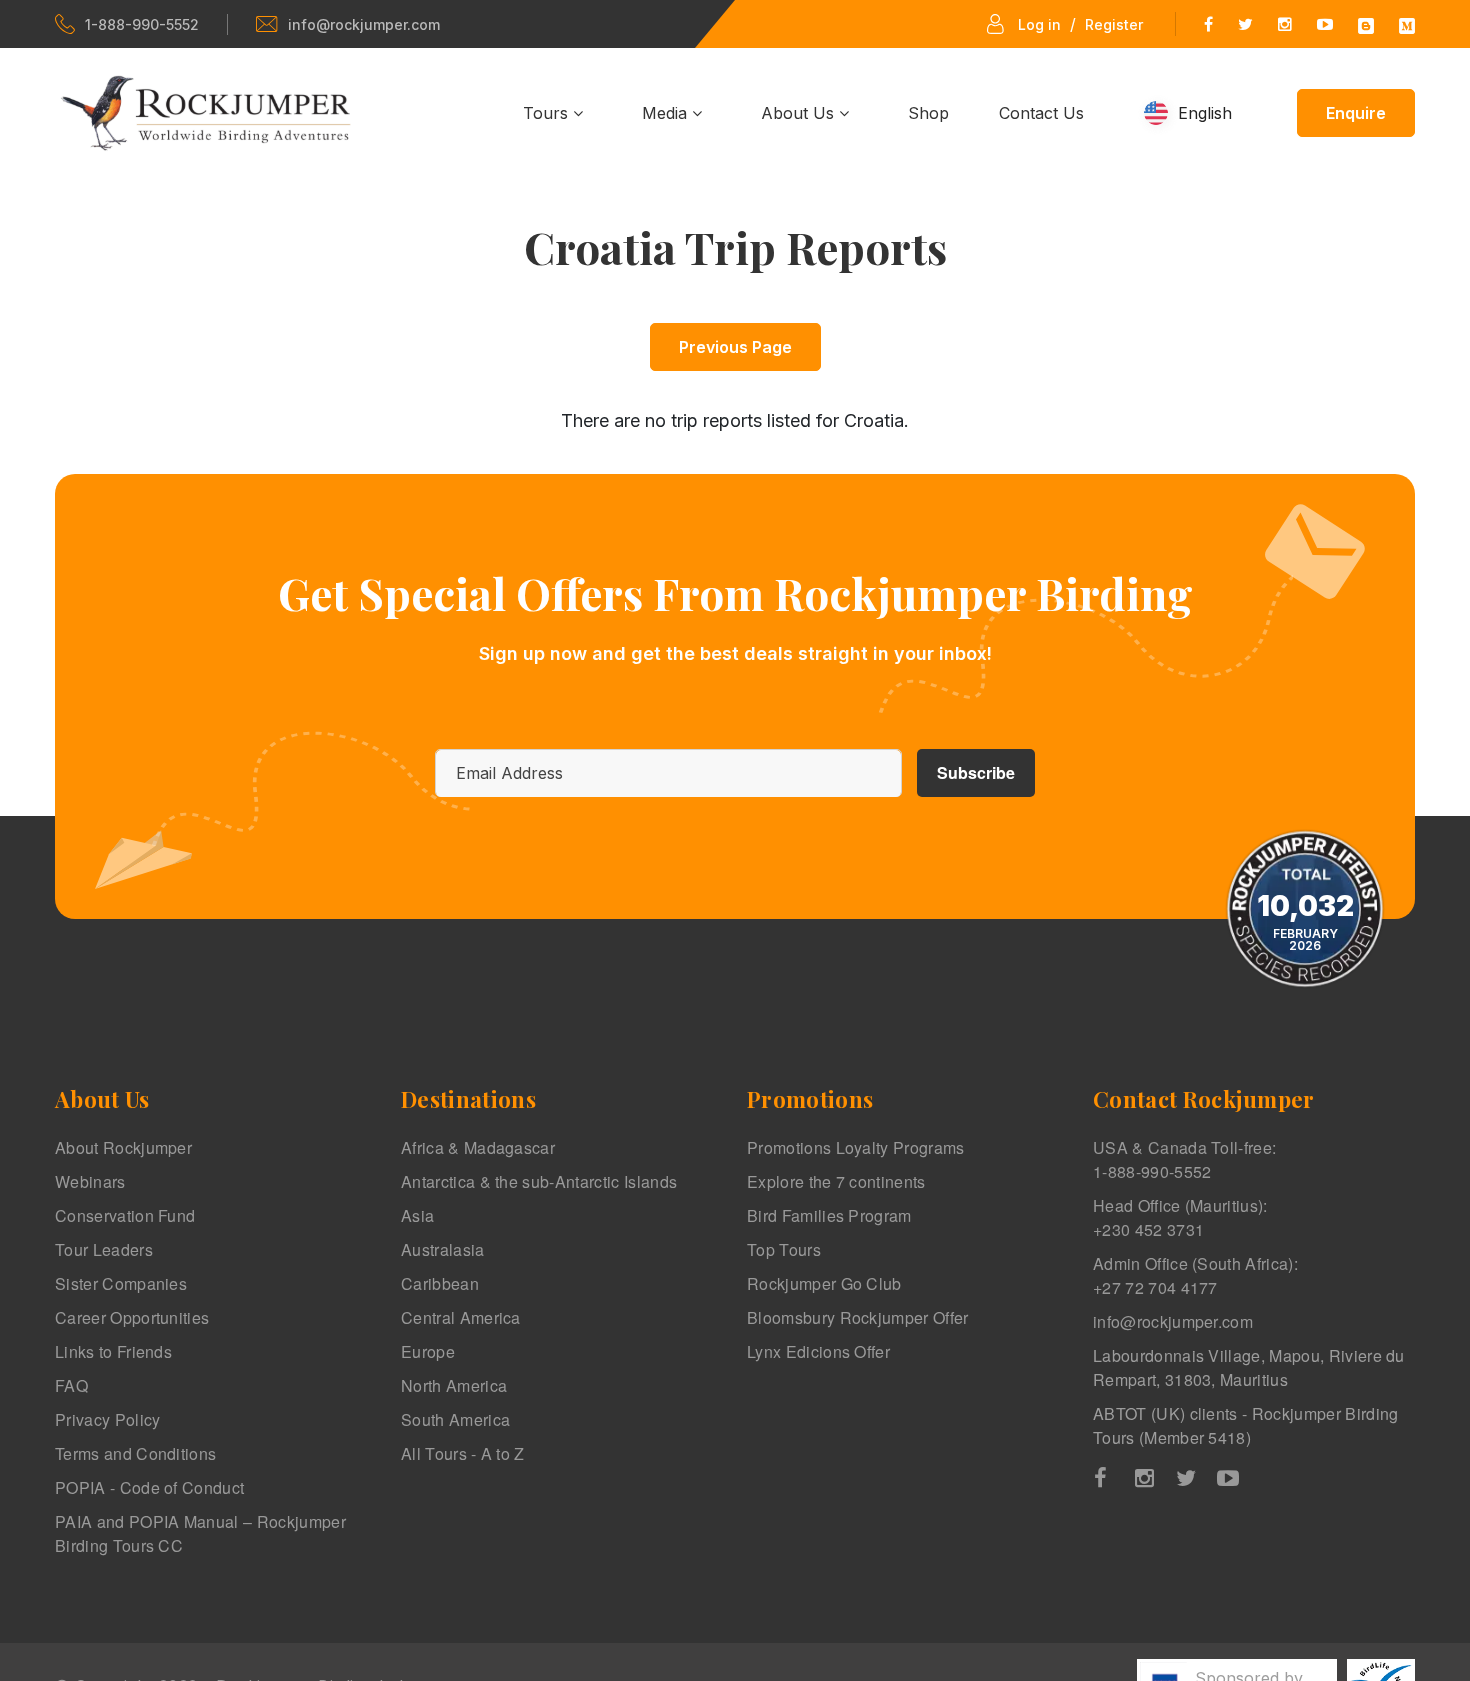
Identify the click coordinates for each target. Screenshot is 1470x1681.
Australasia (443, 1249)
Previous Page (735, 347)
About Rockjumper (123, 1147)
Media (667, 113)
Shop (928, 113)
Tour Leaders (104, 1249)
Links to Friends (113, 1351)
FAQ (71, 1385)
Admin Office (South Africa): (1195, 1275)
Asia (417, 1215)
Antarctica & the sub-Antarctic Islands (539, 1181)
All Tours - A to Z (463, 1453)
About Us (800, 113)
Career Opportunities (132, 1317)
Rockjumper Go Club (824, 1283)
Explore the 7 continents (836, 1181)
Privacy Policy (107, 1419)
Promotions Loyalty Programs (856, 1147)
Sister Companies (121, 1283)
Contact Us (1041, 113)
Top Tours (784, 1249)
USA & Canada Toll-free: (1184, 1159)
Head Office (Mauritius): (1180, 1217)
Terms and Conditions (135, 1453)
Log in (1039, 24)
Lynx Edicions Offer (818, 1351)
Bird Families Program (829, 1215)
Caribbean (440, 1283)
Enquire (1356, 113)
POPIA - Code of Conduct (149, 1487)
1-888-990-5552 (142, 24)
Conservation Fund (125, 1215)
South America (455, 1419)
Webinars (90, 1181)
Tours (548, 113)
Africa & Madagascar (478, 1147)
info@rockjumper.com (364, 24)
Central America (461, 1317)
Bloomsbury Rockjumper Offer (858, 1317)
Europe (428, 1351)
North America (454, 1385)
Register (1114, 24)
